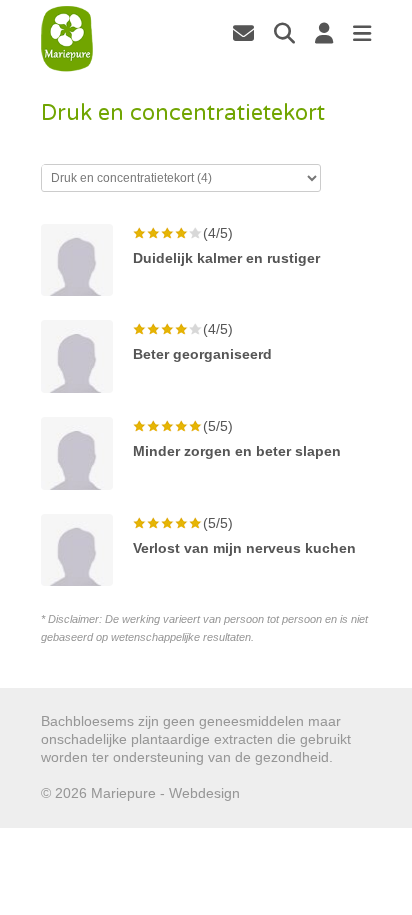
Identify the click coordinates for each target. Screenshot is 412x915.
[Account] (324, 33)
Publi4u (267, 793)
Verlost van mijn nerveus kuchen (244, 548)
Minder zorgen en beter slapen (237, 451)
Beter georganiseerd (202, 354)
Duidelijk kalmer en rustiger (226, 258)
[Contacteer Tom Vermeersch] (243, 33)
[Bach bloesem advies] (67, 39)
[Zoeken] (284, 33)
